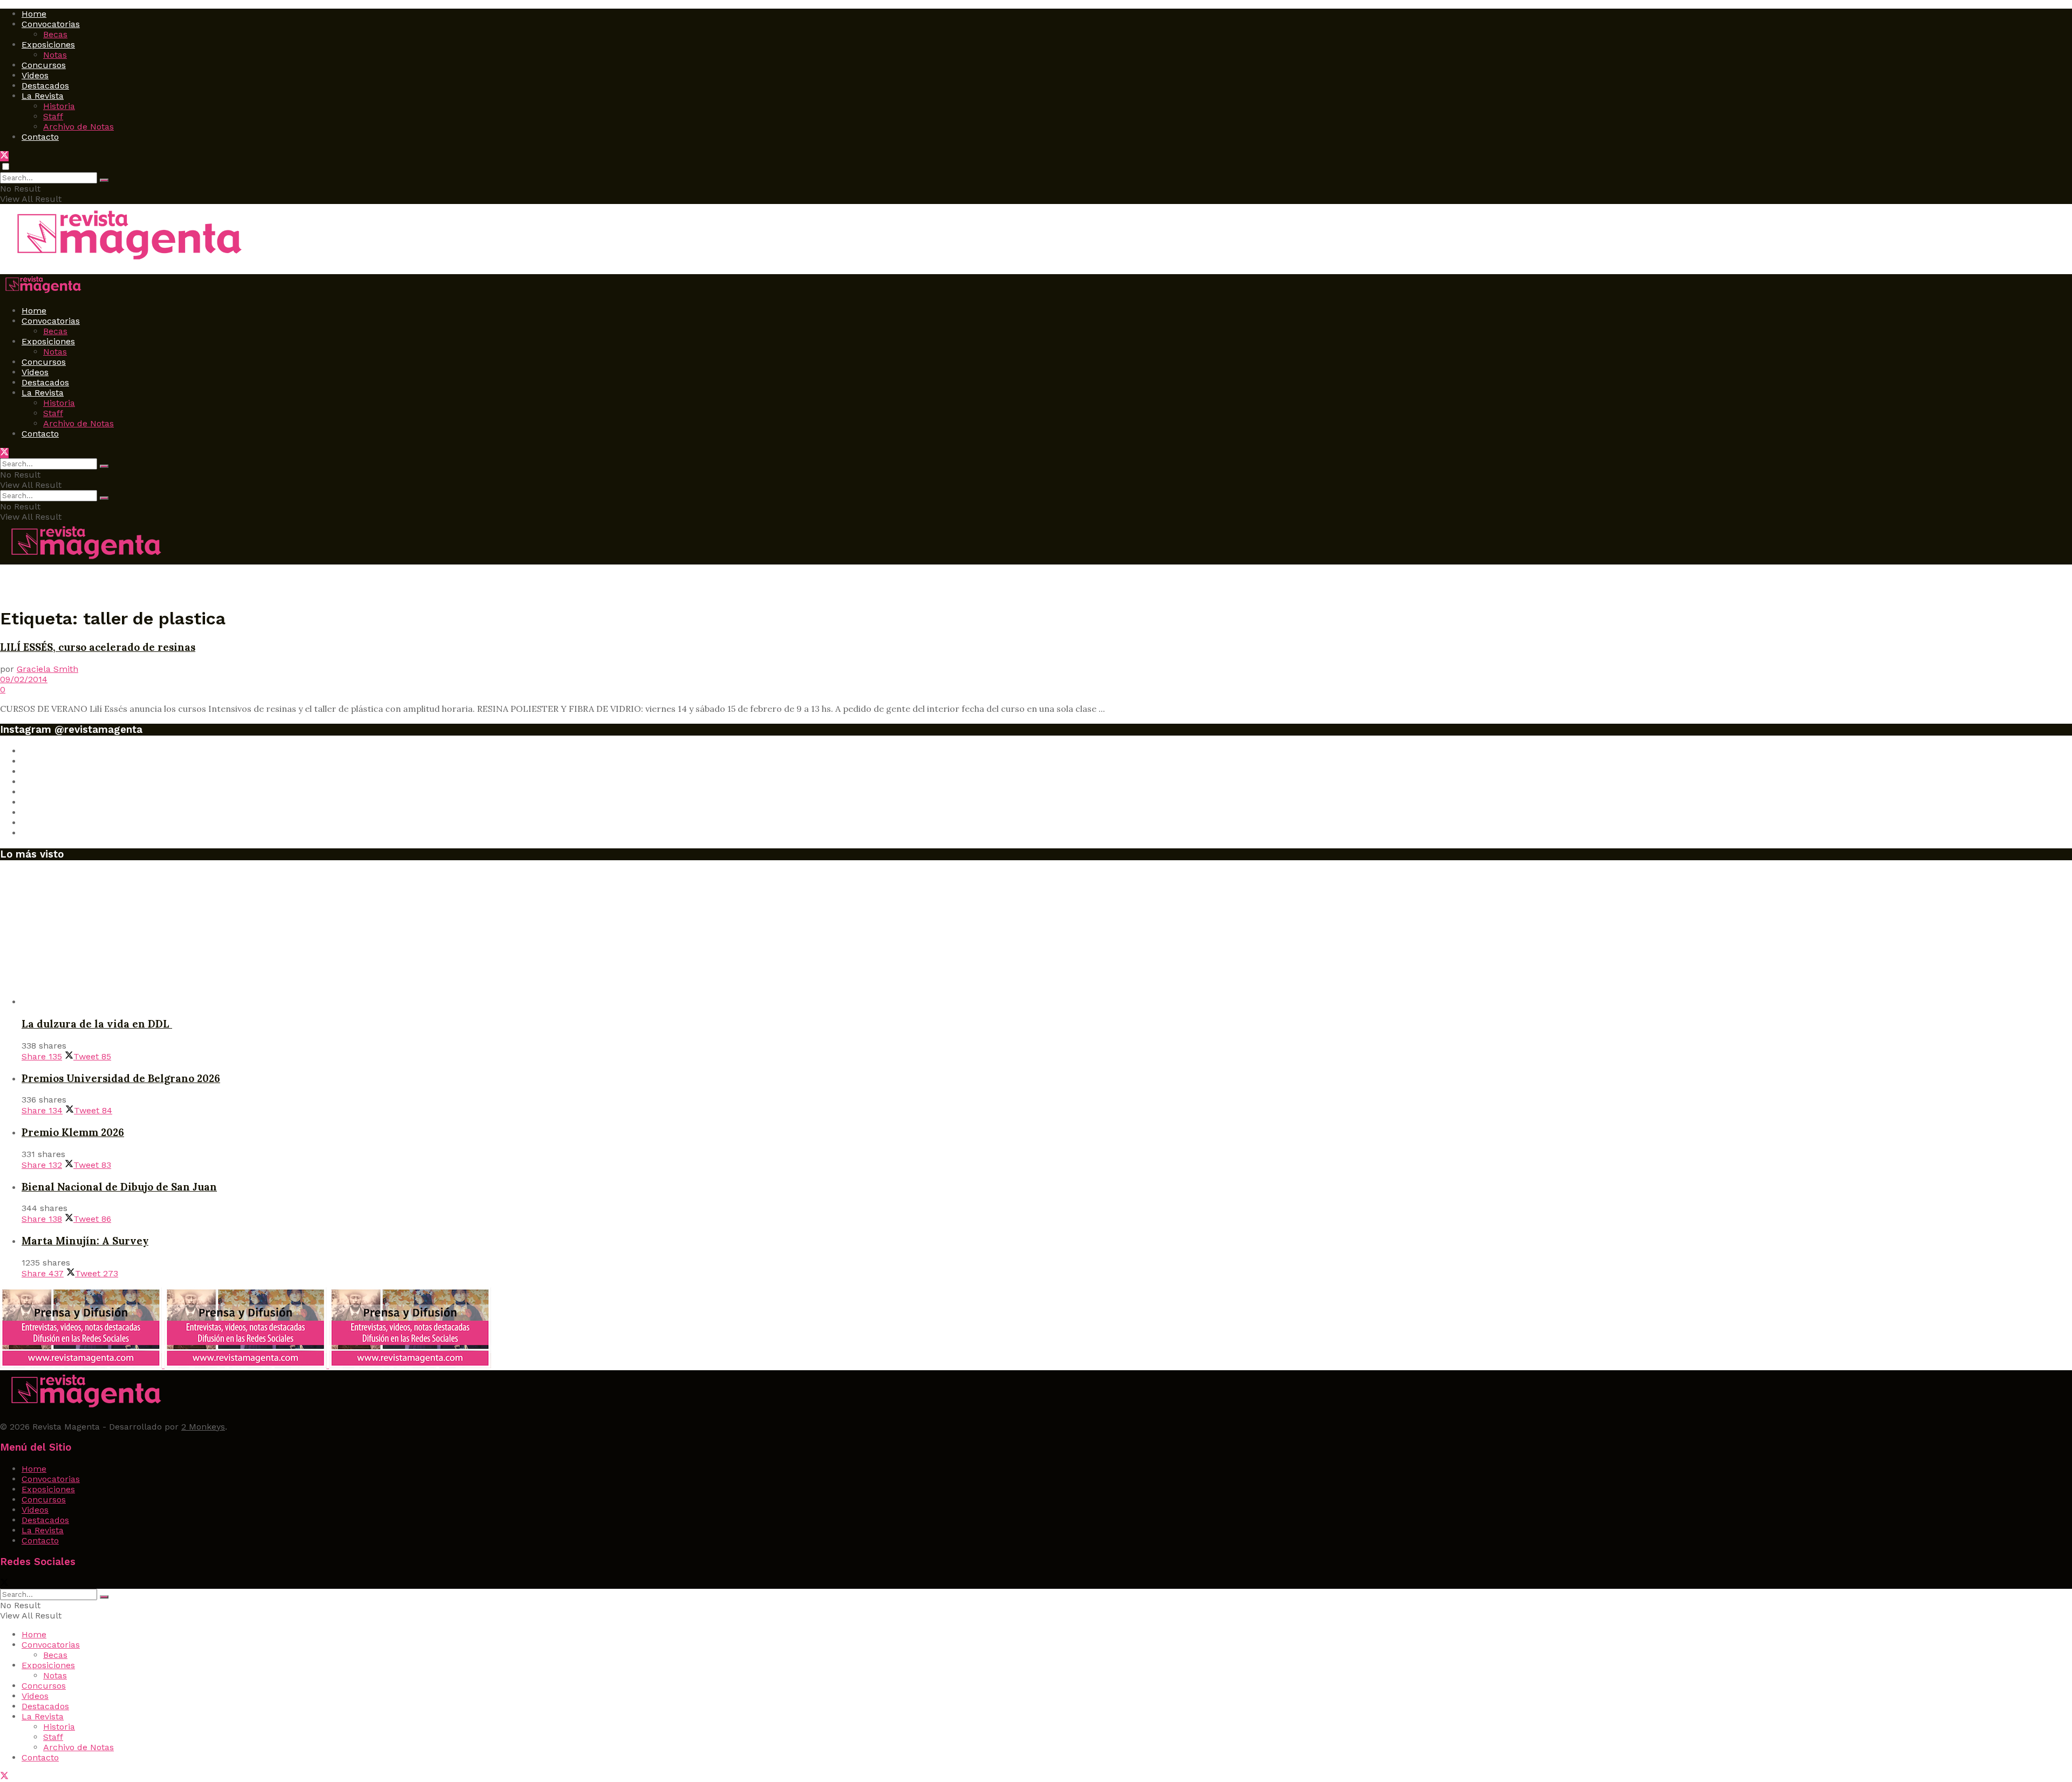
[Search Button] (104, 180)
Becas (55, 34)
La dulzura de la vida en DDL (97, 1024)
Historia (59, 106)
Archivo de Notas (79, 127)
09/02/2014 (24, 679)
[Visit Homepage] (125, 261)
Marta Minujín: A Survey (85, 1241)
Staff (53, 116)
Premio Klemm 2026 (73, 1132)
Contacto (40, 137)
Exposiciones (48, 45)
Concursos (44, 65)
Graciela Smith (47, 669)
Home (34, 14)
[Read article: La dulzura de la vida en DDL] (1047, 938)
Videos (35, 75)
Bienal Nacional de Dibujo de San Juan (119, 1187)
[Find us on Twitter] (4, 156)
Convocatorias (51, 24)
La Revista (43, 96)
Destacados (45, 86)
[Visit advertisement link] (82, 1365)
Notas (55, 55)
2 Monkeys (203, 1427)
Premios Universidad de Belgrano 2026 (121, 1078)
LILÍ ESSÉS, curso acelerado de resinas (98, 647)
